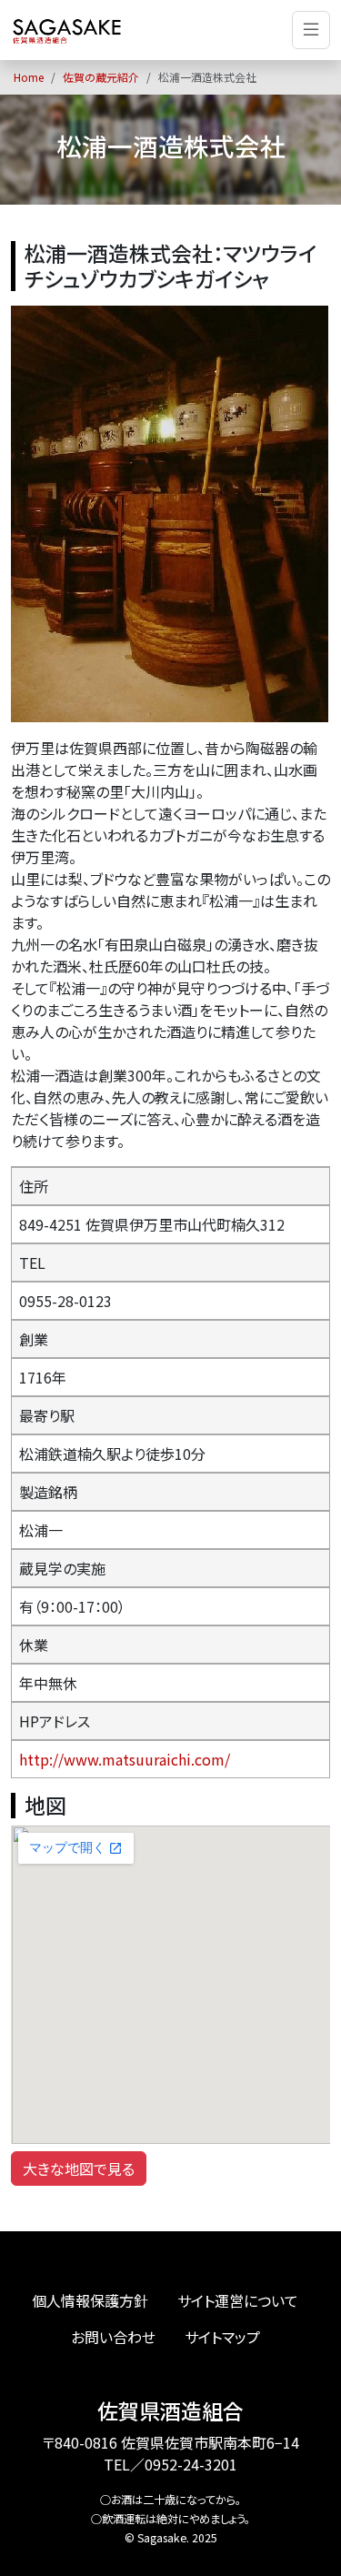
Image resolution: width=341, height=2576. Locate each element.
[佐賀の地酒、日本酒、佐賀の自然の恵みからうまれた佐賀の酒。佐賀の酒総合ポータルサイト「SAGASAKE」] (67, 30)
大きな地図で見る (79, 2168)
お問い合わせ (113, 2337)
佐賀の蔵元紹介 (101, 77)
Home (29, 77)
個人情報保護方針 (90, 2300)
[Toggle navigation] (311, 30)
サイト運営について (238, 2300)
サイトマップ (222, 2337)
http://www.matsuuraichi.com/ (125, 1759)
